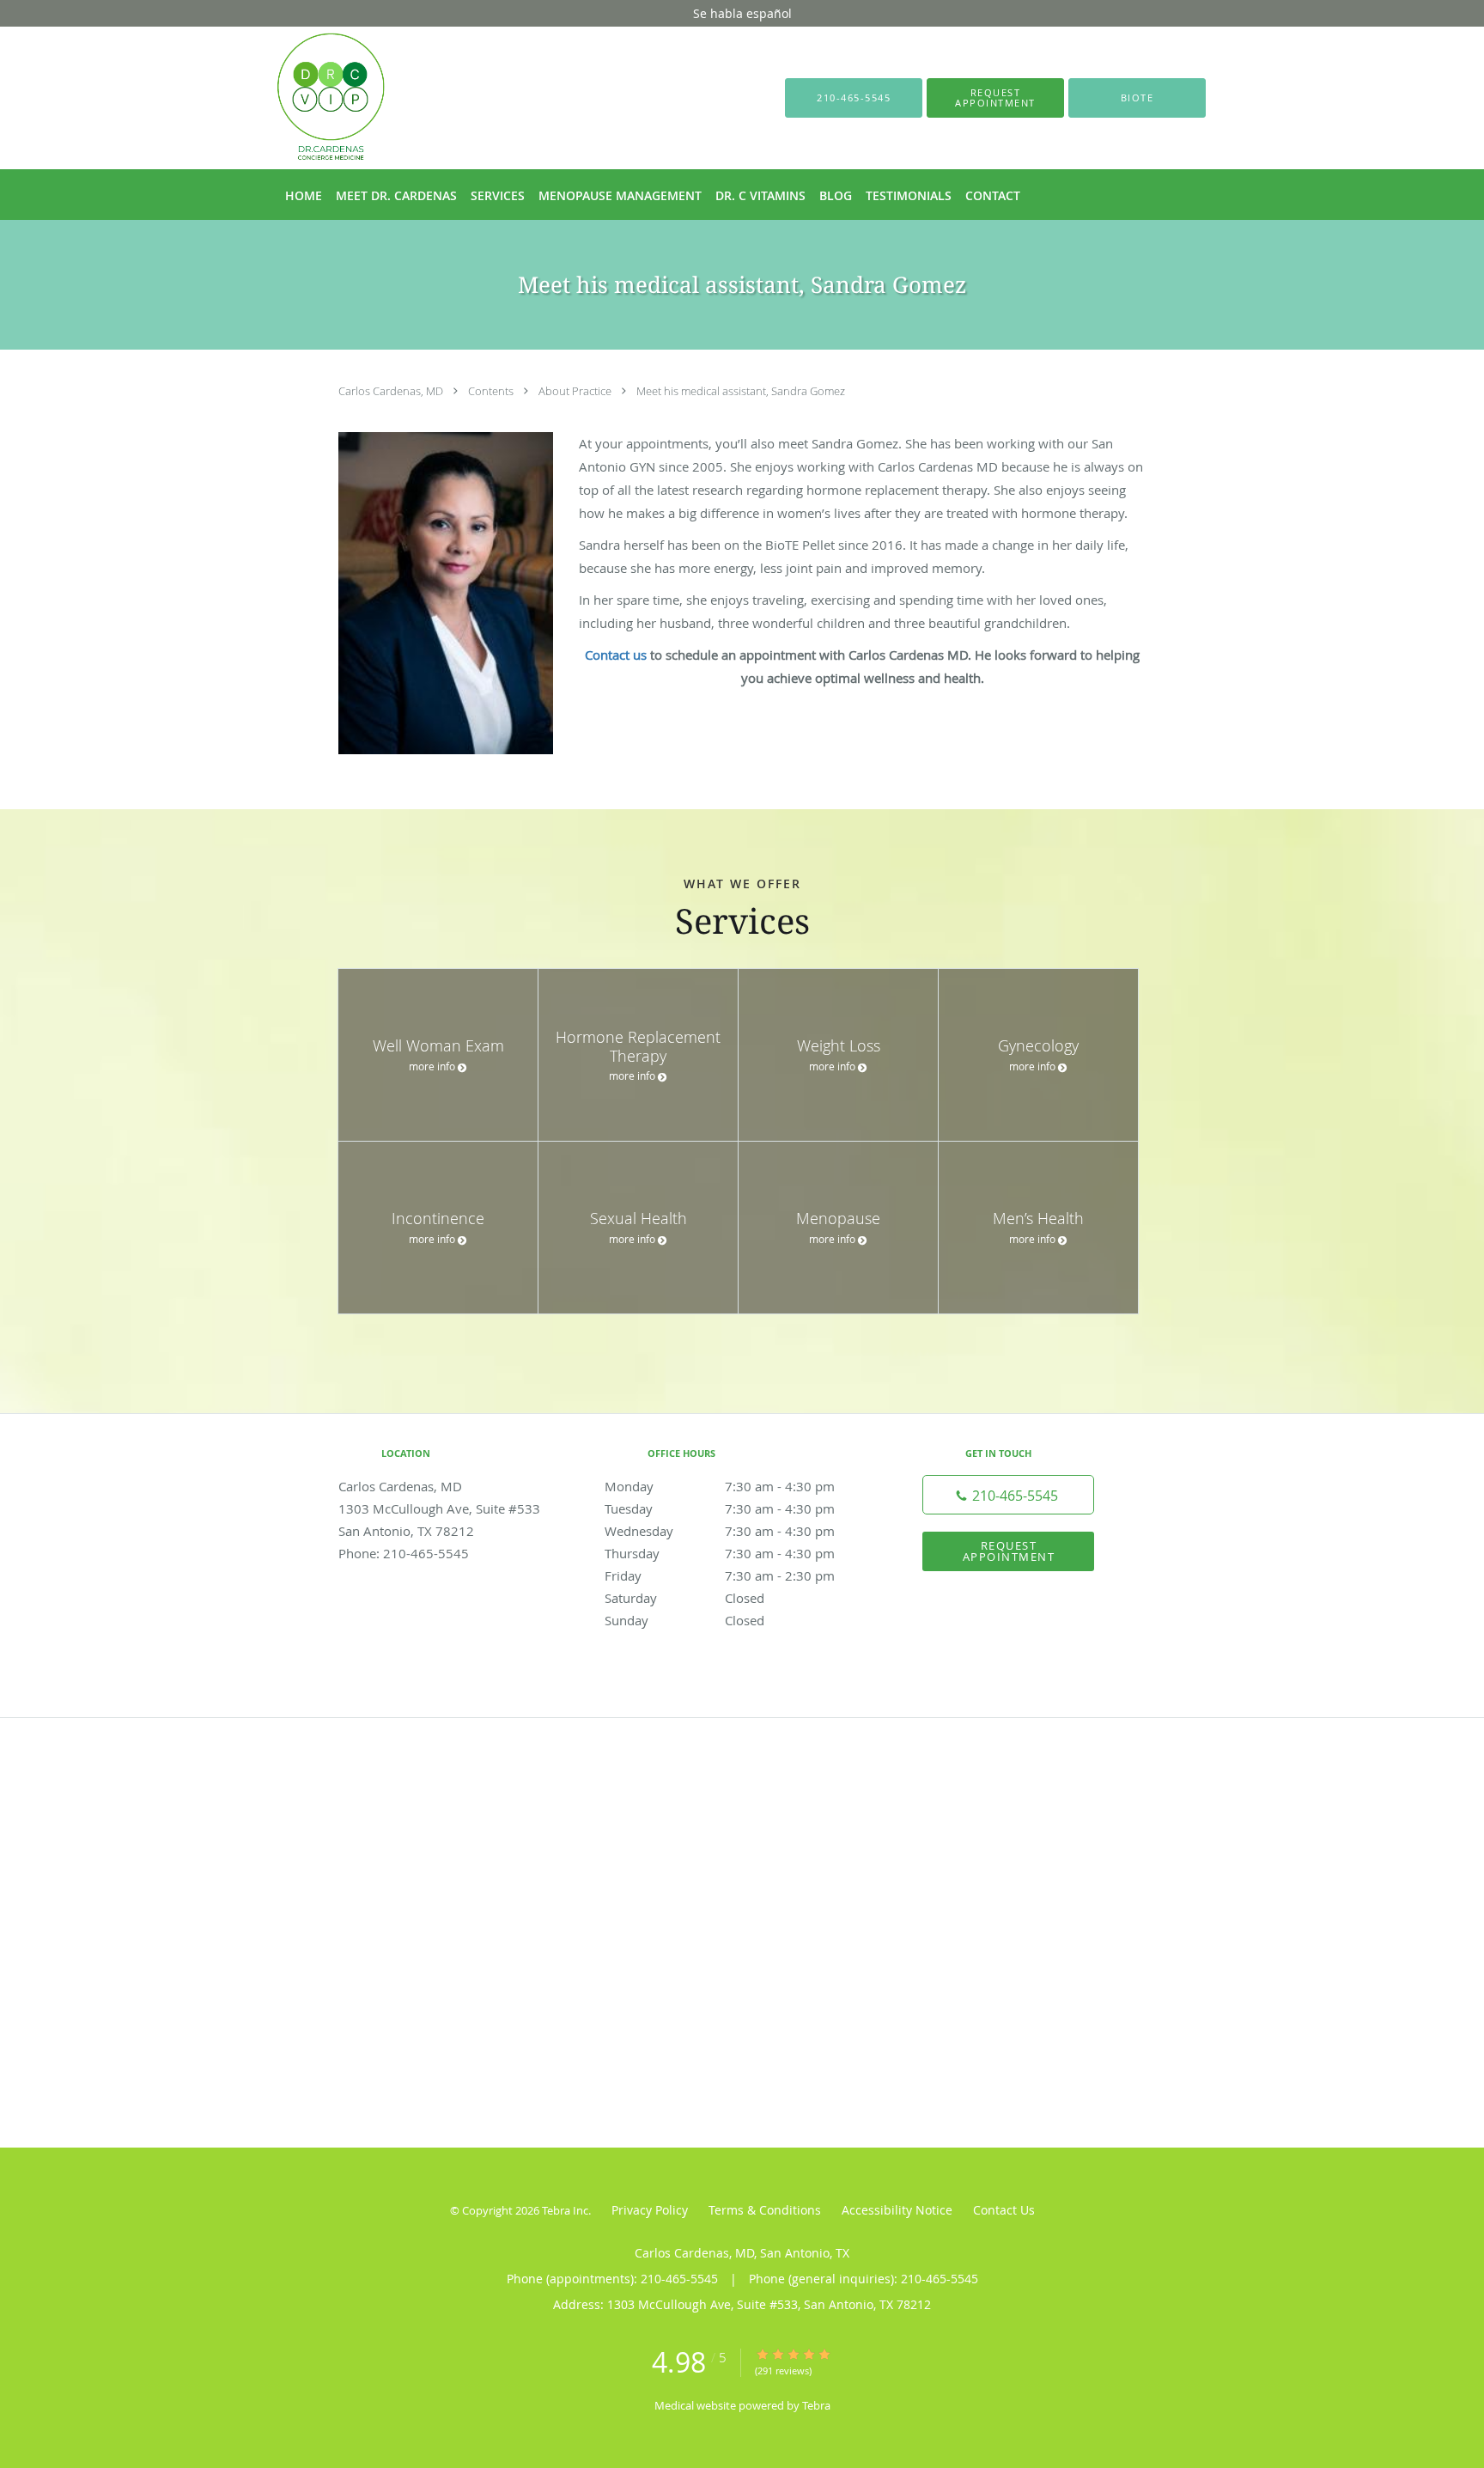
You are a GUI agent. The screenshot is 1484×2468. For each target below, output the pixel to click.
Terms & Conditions (765, 2210)
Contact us (616, 655)
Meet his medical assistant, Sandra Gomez (741, 391)
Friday (720, 1575)
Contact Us (1004, 2210)
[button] (995, 98)
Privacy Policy (650, 2210)
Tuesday (720, 1508)
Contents (492, 391)
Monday (720, 1486)
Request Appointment (1009, 1551)
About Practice (576, 391)
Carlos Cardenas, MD (392, 391)
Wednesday (720, 1531)
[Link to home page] (305, 98)
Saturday (684, 1598)
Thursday (720, 1553)
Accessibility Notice (897, 2210)
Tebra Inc (565, 2210)
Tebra (816, 2405)
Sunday (684, 1620)
